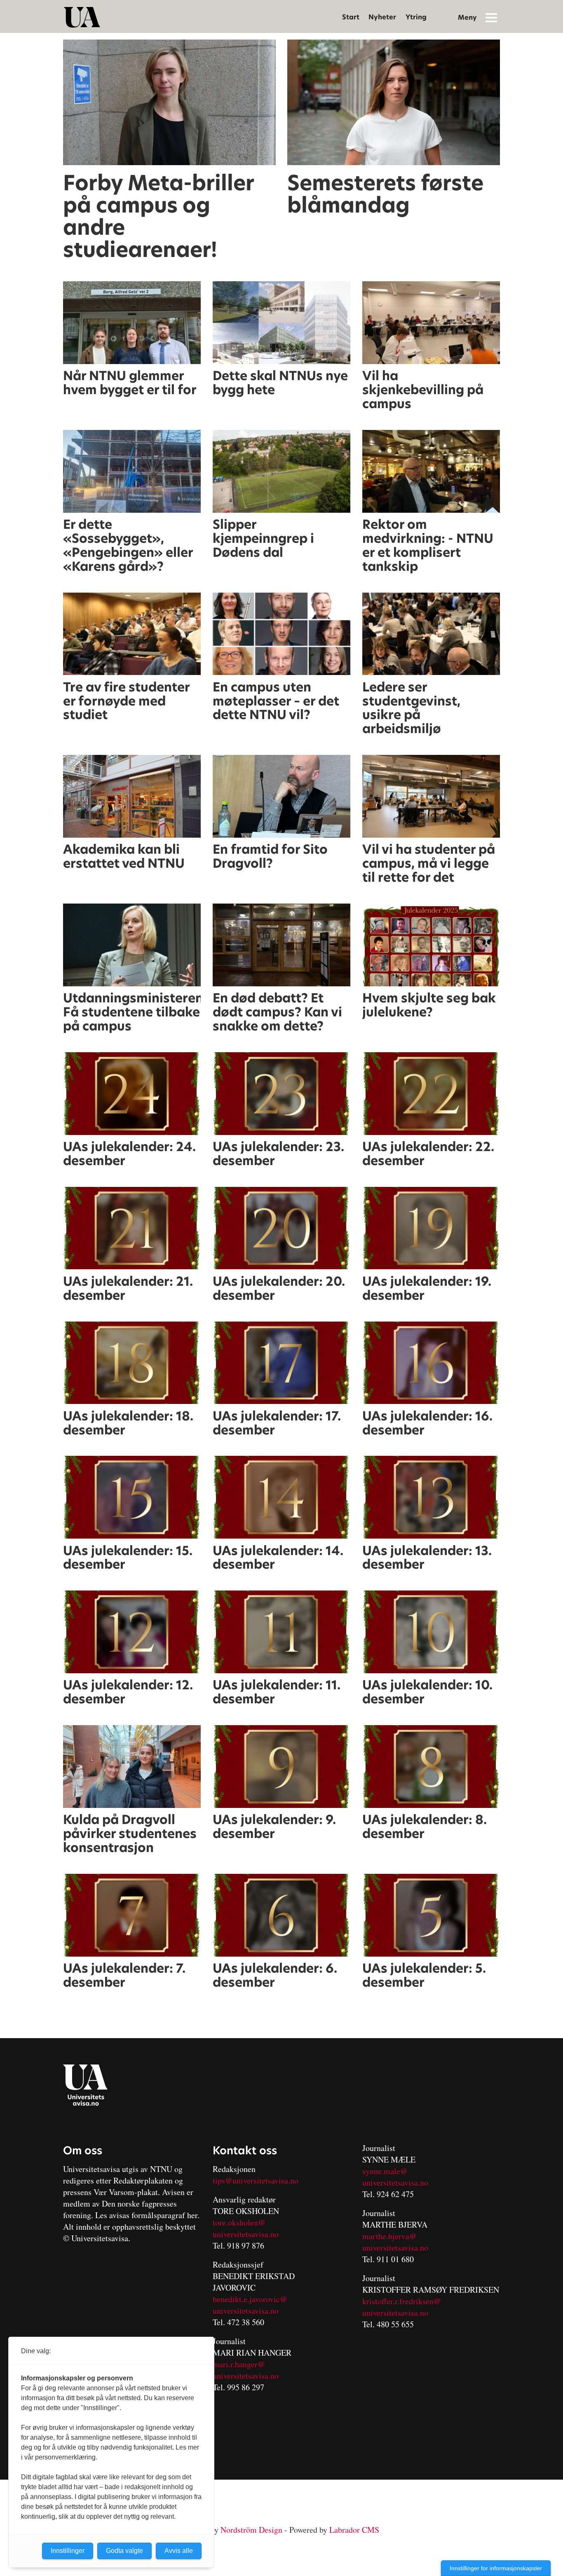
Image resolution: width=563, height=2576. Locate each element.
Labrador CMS (354, 2530)
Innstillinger (68, 2551)
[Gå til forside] (82, 17)
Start (351, 17)
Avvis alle (179, 2551)
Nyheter (382, 17)
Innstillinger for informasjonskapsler (496, 2568)
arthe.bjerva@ (393, 2236)
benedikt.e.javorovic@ (250, 2299)
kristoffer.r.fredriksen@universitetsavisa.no (402, 2307)
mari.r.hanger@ (239, 2364)
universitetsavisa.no (246, 2234)
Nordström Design (251, 2530)
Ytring (416, 17)
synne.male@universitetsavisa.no (395, 2177)
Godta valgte (124, 2551)
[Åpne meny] (491, 17)
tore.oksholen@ (239, 2222)
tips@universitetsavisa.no (256, 2180)
